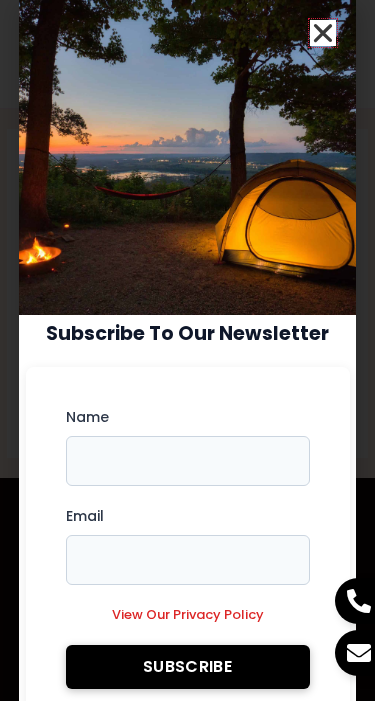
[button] (323, 33)
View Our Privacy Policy (188, 614)
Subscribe (187, 666)
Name (87, 417)
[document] (187, 350)
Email (85, 516)
